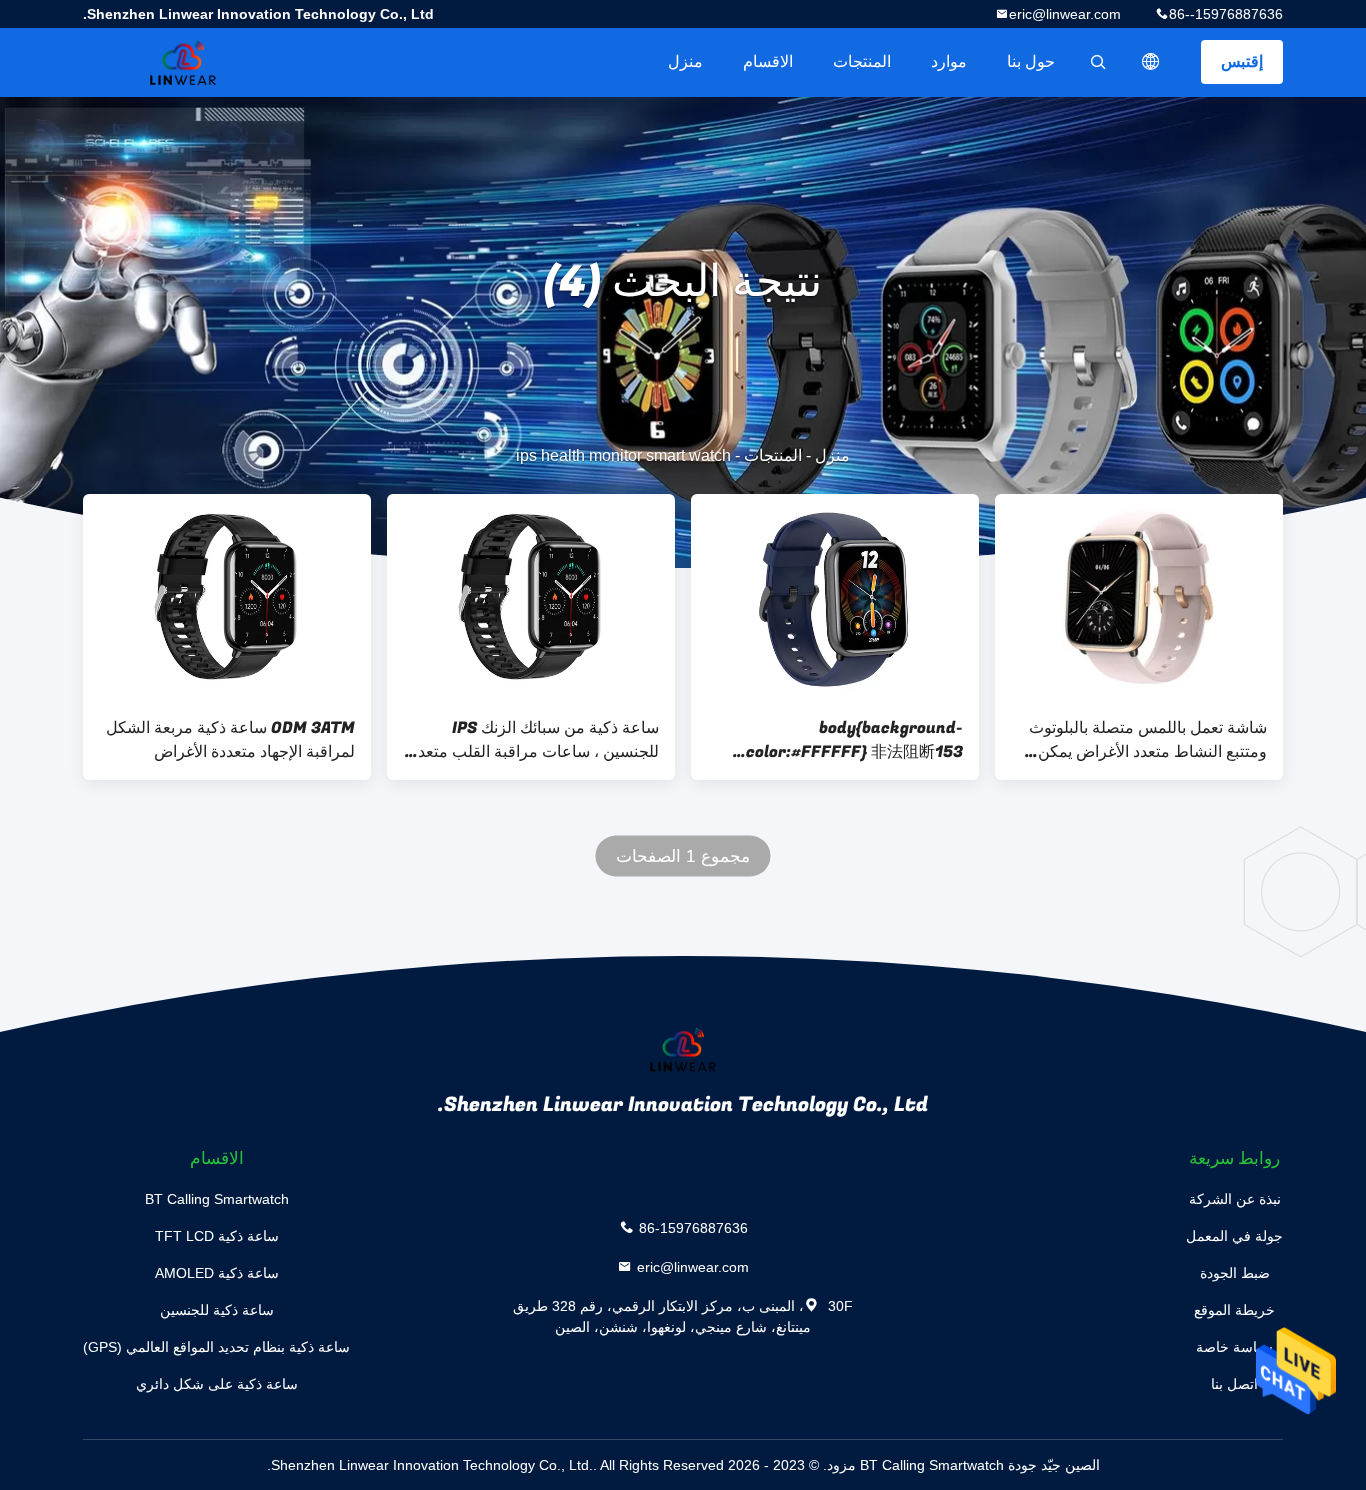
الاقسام (768, 61)
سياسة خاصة (1234, 1347)
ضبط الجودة (1235, 1273)
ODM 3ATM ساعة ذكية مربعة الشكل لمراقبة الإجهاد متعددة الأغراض (230, 740)
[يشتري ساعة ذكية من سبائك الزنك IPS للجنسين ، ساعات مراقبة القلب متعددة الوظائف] (531, 597)
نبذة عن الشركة (1235, 1199)
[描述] (1151, 62)
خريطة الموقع (1234, 1310)
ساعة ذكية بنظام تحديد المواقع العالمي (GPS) (216, 1347)
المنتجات (862, 61)
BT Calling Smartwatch (217, 1199)
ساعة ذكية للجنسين (217, 1310)
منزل (685, 61)
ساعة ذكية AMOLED (217, 1273)
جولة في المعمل (1234, 1236)
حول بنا (1031, 61)
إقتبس (1242, 61)
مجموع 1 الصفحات (683, 856)
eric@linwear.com (1065, 14)
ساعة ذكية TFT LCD (217, 1236)
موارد (949, 61)
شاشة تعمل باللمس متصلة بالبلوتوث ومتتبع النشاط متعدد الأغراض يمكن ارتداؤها (1148, 740)
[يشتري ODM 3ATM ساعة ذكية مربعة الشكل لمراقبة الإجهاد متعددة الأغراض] (227, 597)
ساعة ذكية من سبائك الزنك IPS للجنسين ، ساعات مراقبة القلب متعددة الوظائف (531, 740)
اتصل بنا (1234, 1384)
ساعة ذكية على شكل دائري (217, 1384)
